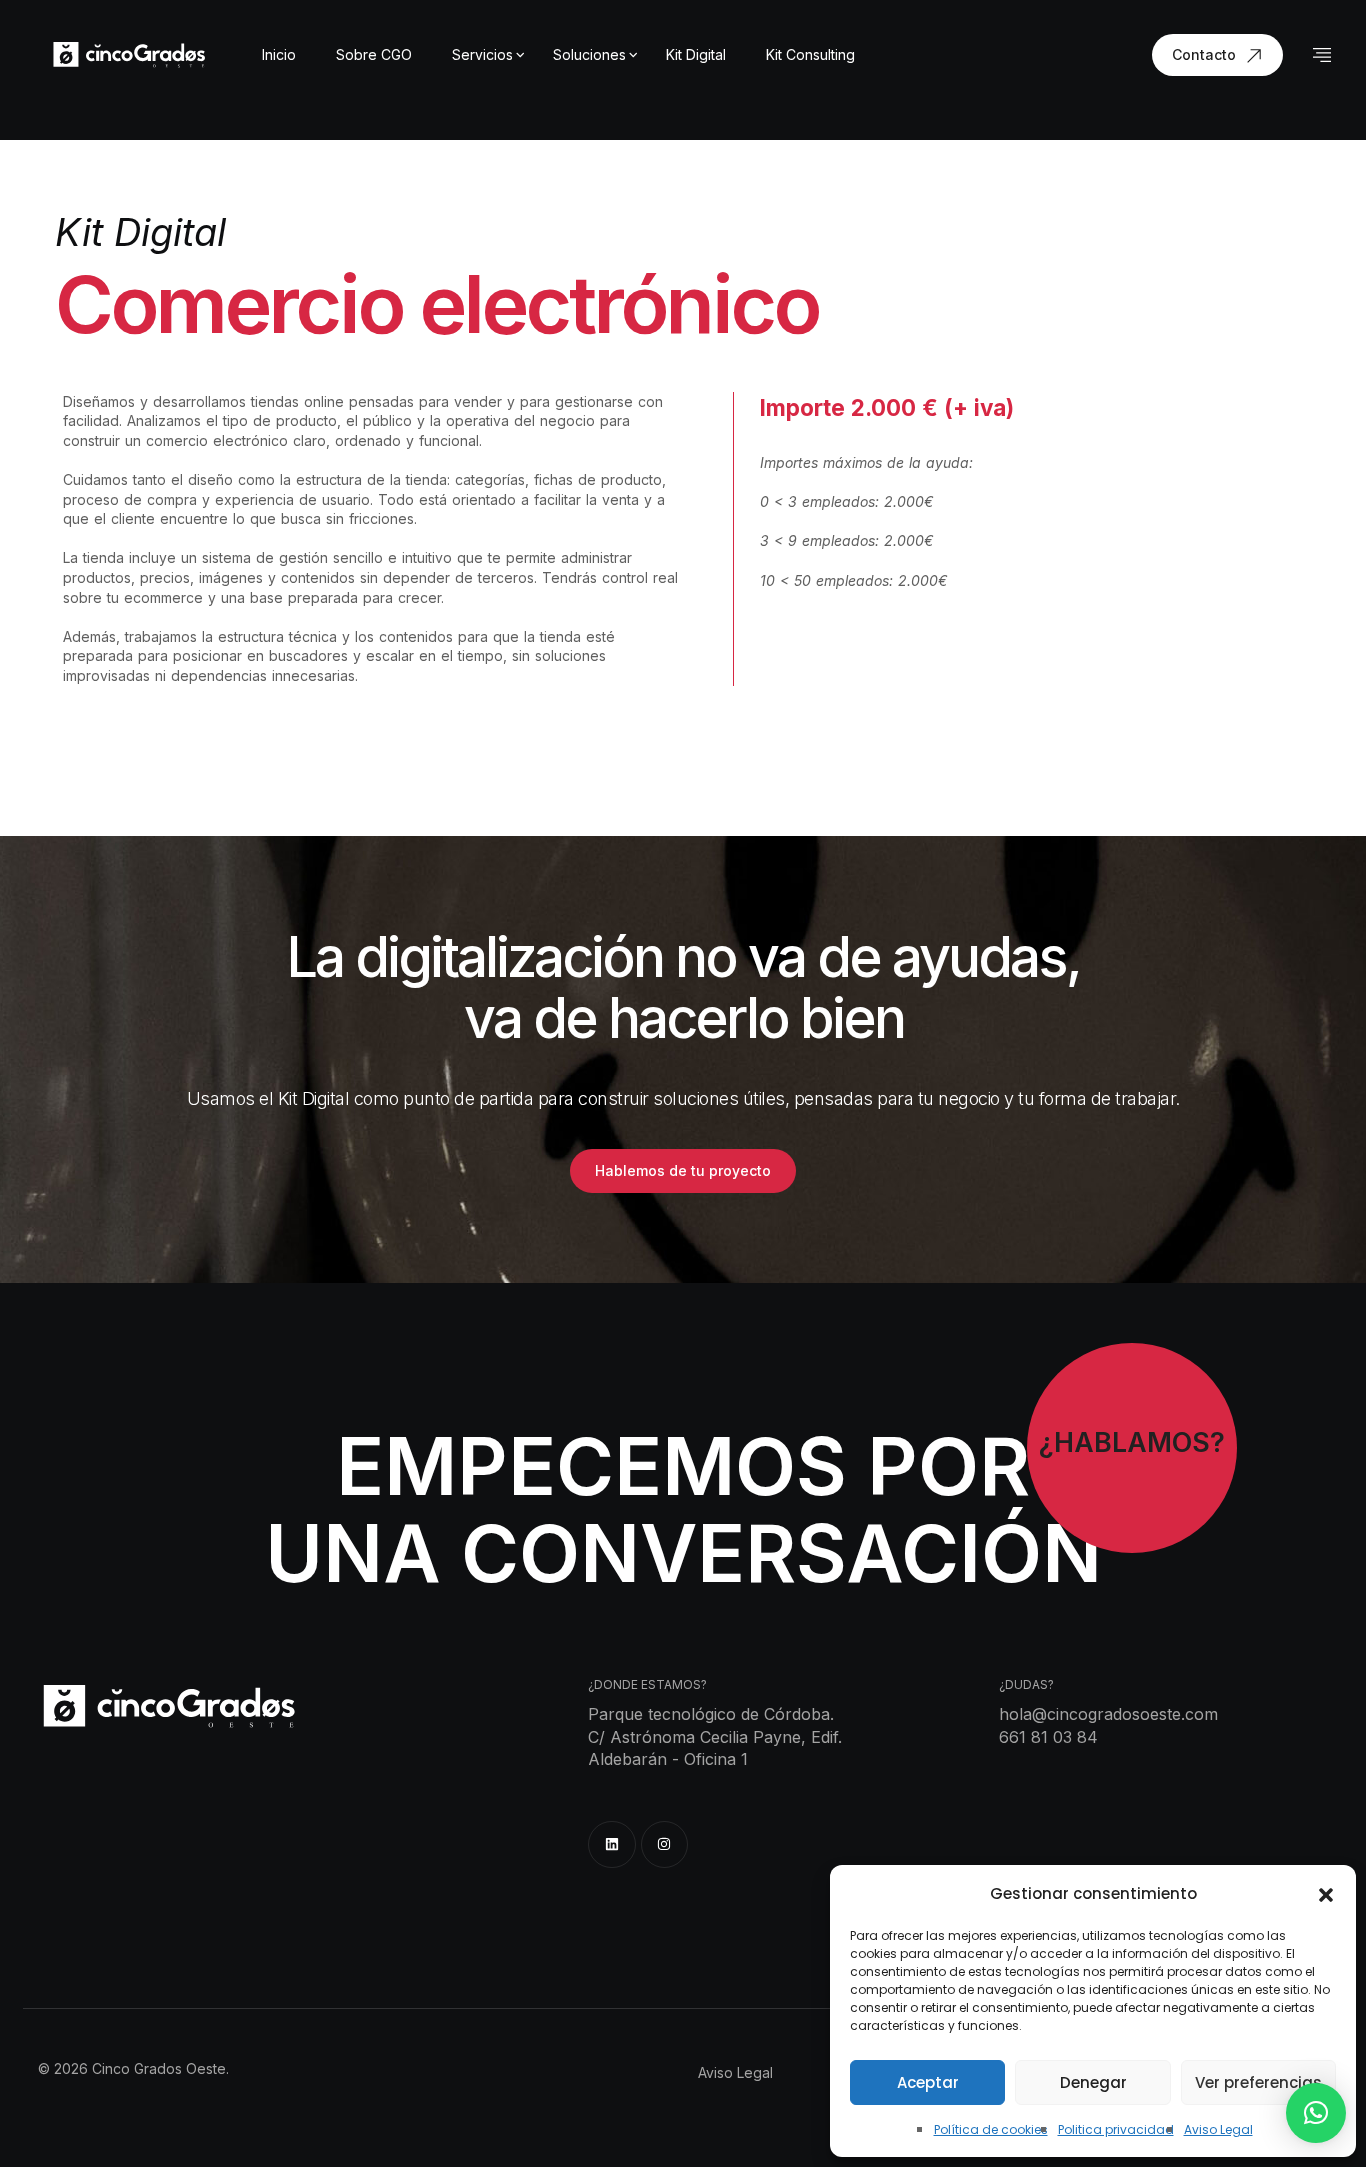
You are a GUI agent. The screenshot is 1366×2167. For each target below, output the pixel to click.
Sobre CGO (374, 54)
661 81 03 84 (1048, 1737)
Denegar (1093, 2082)
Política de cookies (991, 2129)
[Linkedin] (612, 1845)
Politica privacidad (1116, 2129)
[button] (1326, 1894)
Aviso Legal (1218, 2129)
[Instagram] (665, 1845)
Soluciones (589, 54)
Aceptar (928, 2082)
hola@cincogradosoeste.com (1108, 1714)
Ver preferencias (1258, 2082)
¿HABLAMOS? (1132, 1442)
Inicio (279, 54)
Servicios (482, 54)
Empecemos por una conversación (683, 1509)
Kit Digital (696, 54)
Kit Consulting (810, 54)
